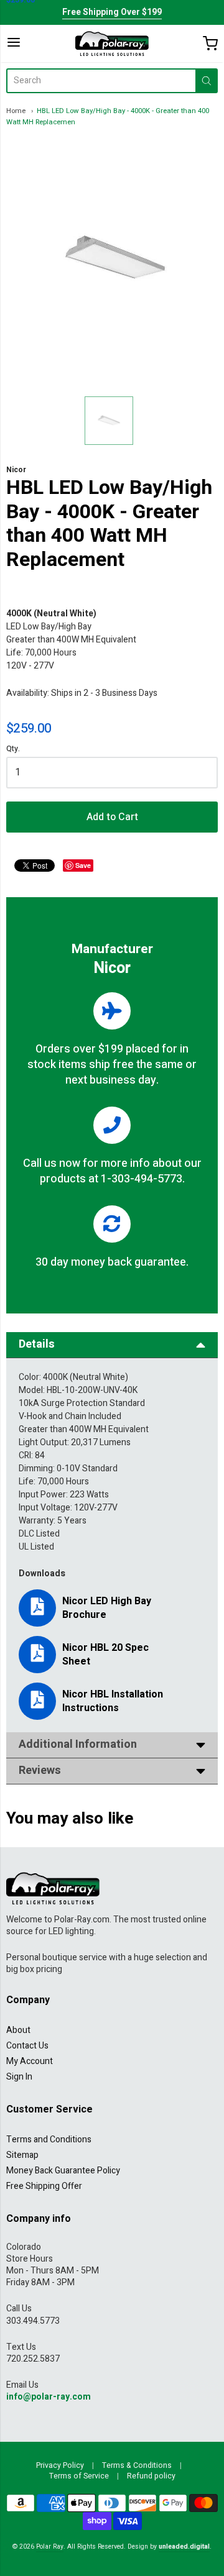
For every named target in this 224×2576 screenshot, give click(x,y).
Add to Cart (112, 817)
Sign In (19, 2077)
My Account (30, 2061)
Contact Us (27, 2046)
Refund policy (151, 2476)
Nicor (16, 470)
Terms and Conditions (49, 2140)
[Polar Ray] (112, 43)
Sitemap (22, 2155)
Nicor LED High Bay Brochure (107, 1608)
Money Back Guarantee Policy (63, 2171)
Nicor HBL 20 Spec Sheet (105, 1655)
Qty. (13, 750)
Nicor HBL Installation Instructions (113, 1701)
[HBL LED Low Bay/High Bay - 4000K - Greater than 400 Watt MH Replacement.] (109, 421)
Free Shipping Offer (44, 2186)
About (18, 2030)
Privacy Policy (60, 2465)
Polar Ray (50, 2546)
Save (83, 865)
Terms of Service (79, 2476)
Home (16, 111)
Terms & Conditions (137, 2465)
